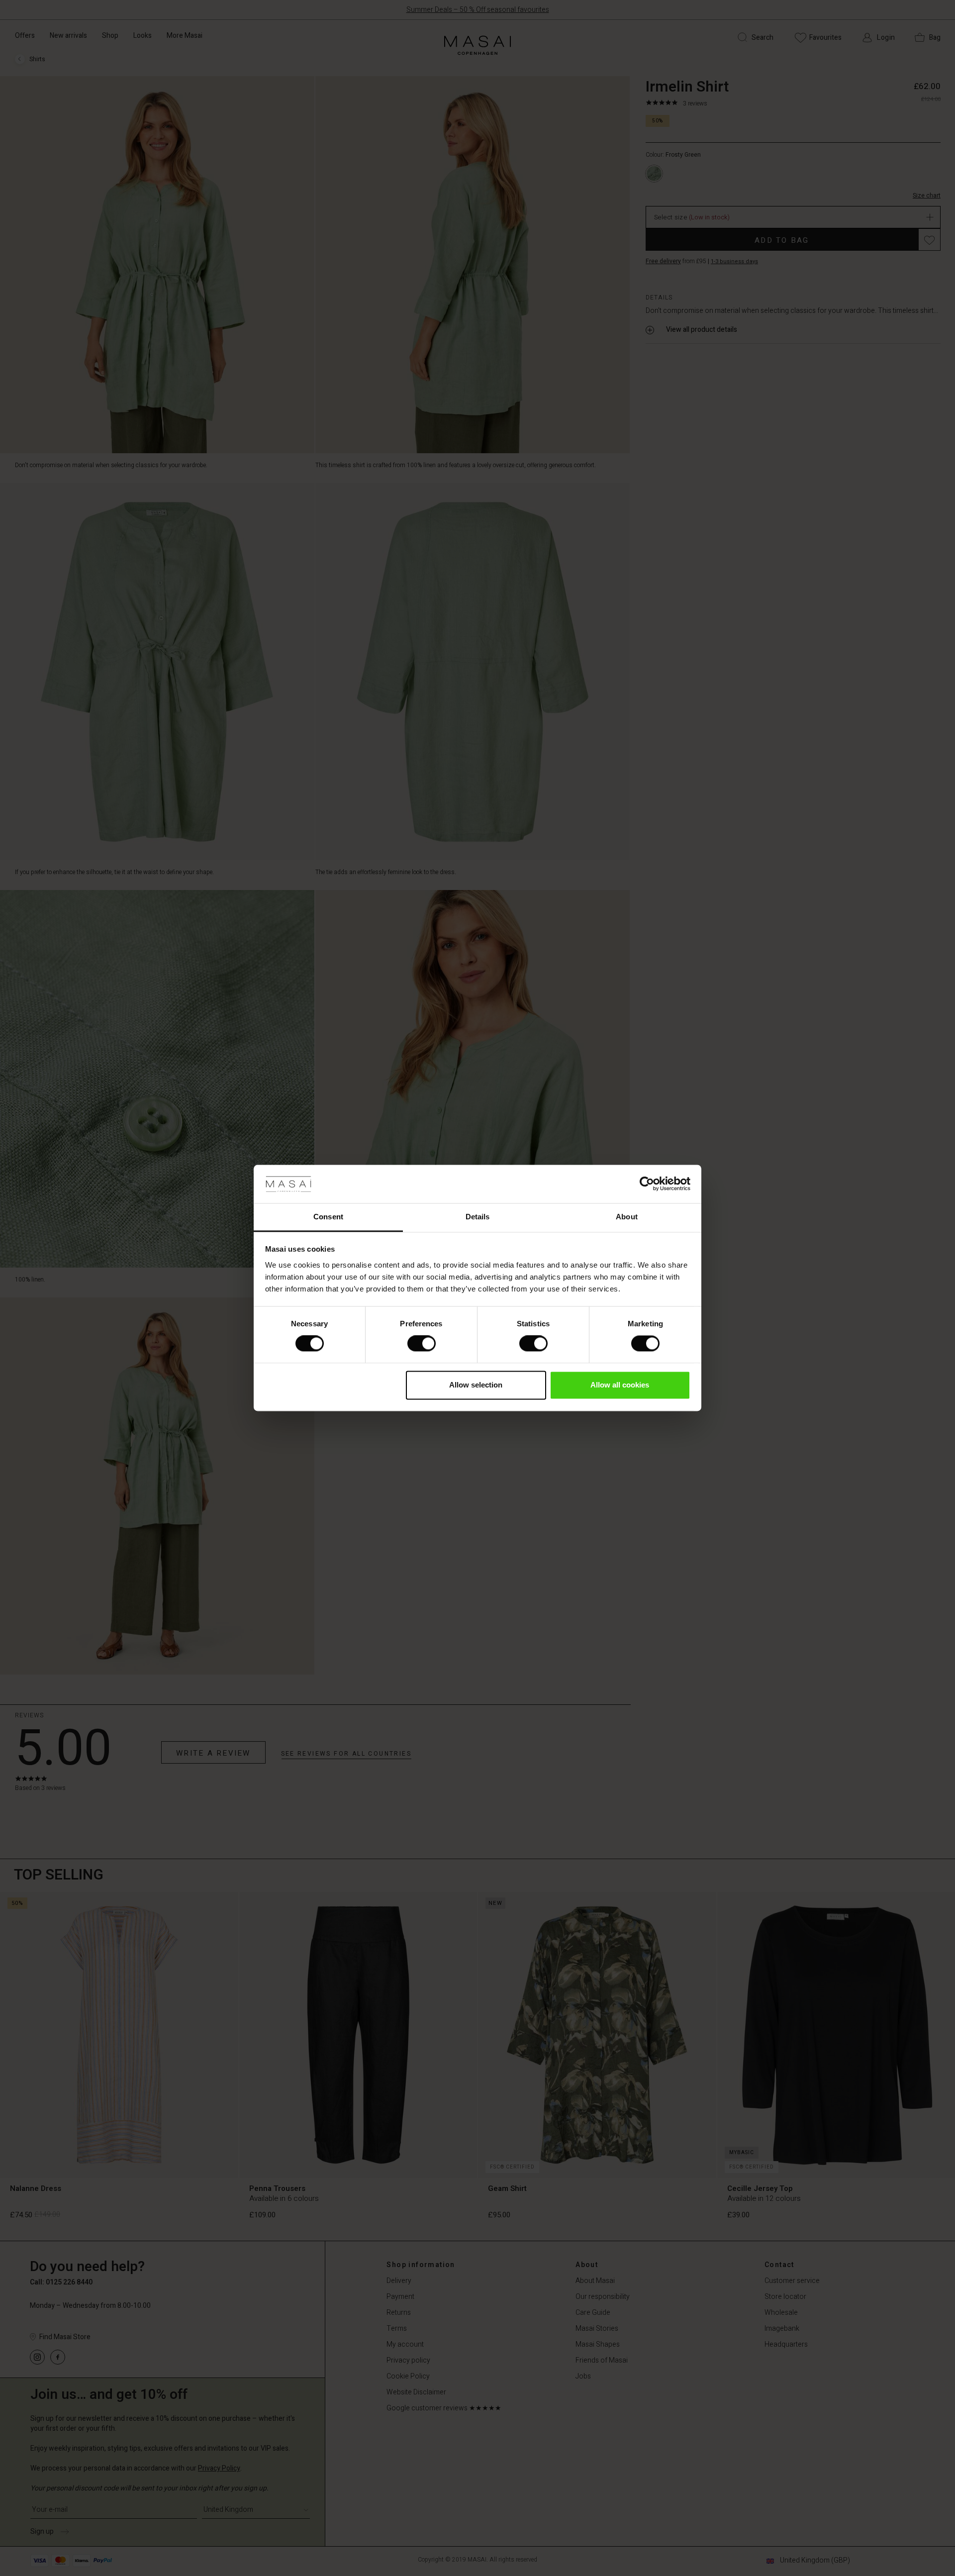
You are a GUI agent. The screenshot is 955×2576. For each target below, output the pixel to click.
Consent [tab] (328, 1217)
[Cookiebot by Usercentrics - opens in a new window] (647, 1184)
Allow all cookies (620, 1385)
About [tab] (627, 1217)
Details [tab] (478, 1217)
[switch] (422, 1344)
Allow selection (476, 1385)
